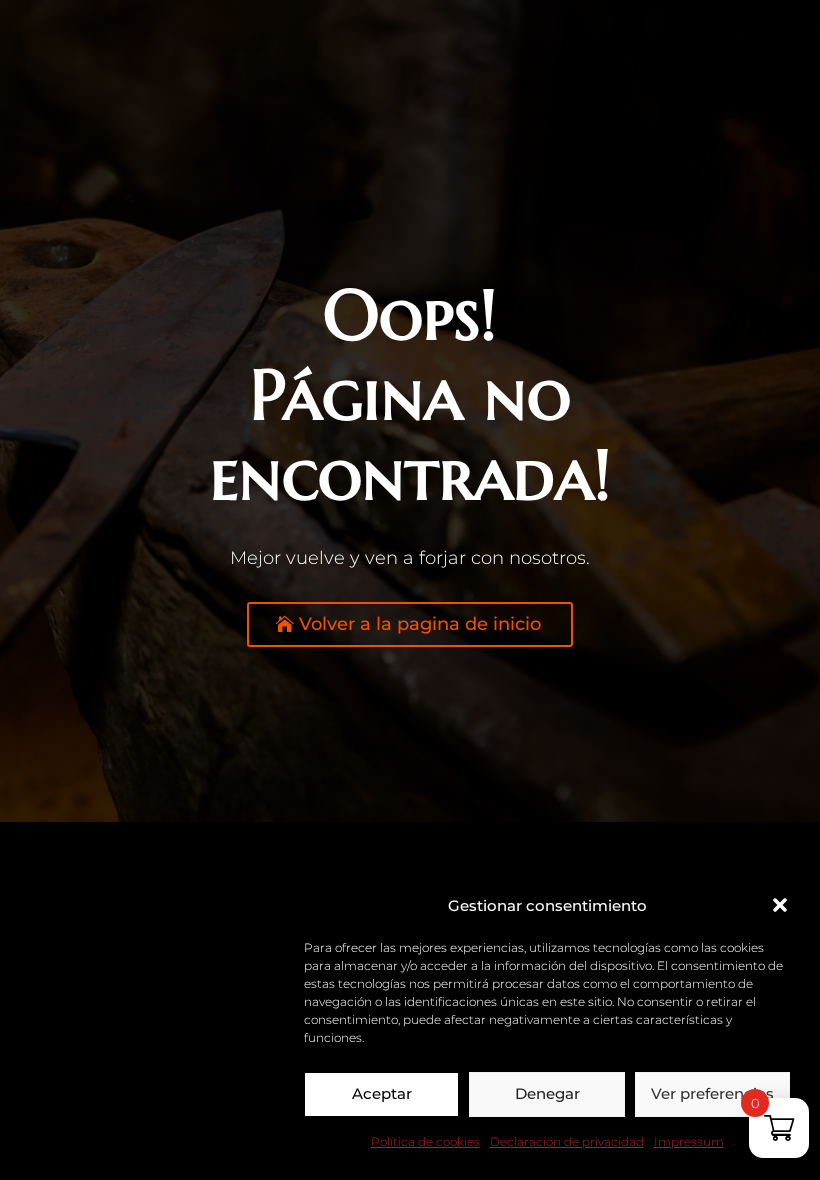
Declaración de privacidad (567, 1141)
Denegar (547, 1093)
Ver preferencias (712, 1093)
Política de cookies (425, 1141)
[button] (780, 905)
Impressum (689, 1141)
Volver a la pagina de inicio (420, 624)
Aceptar (382, 1093)
